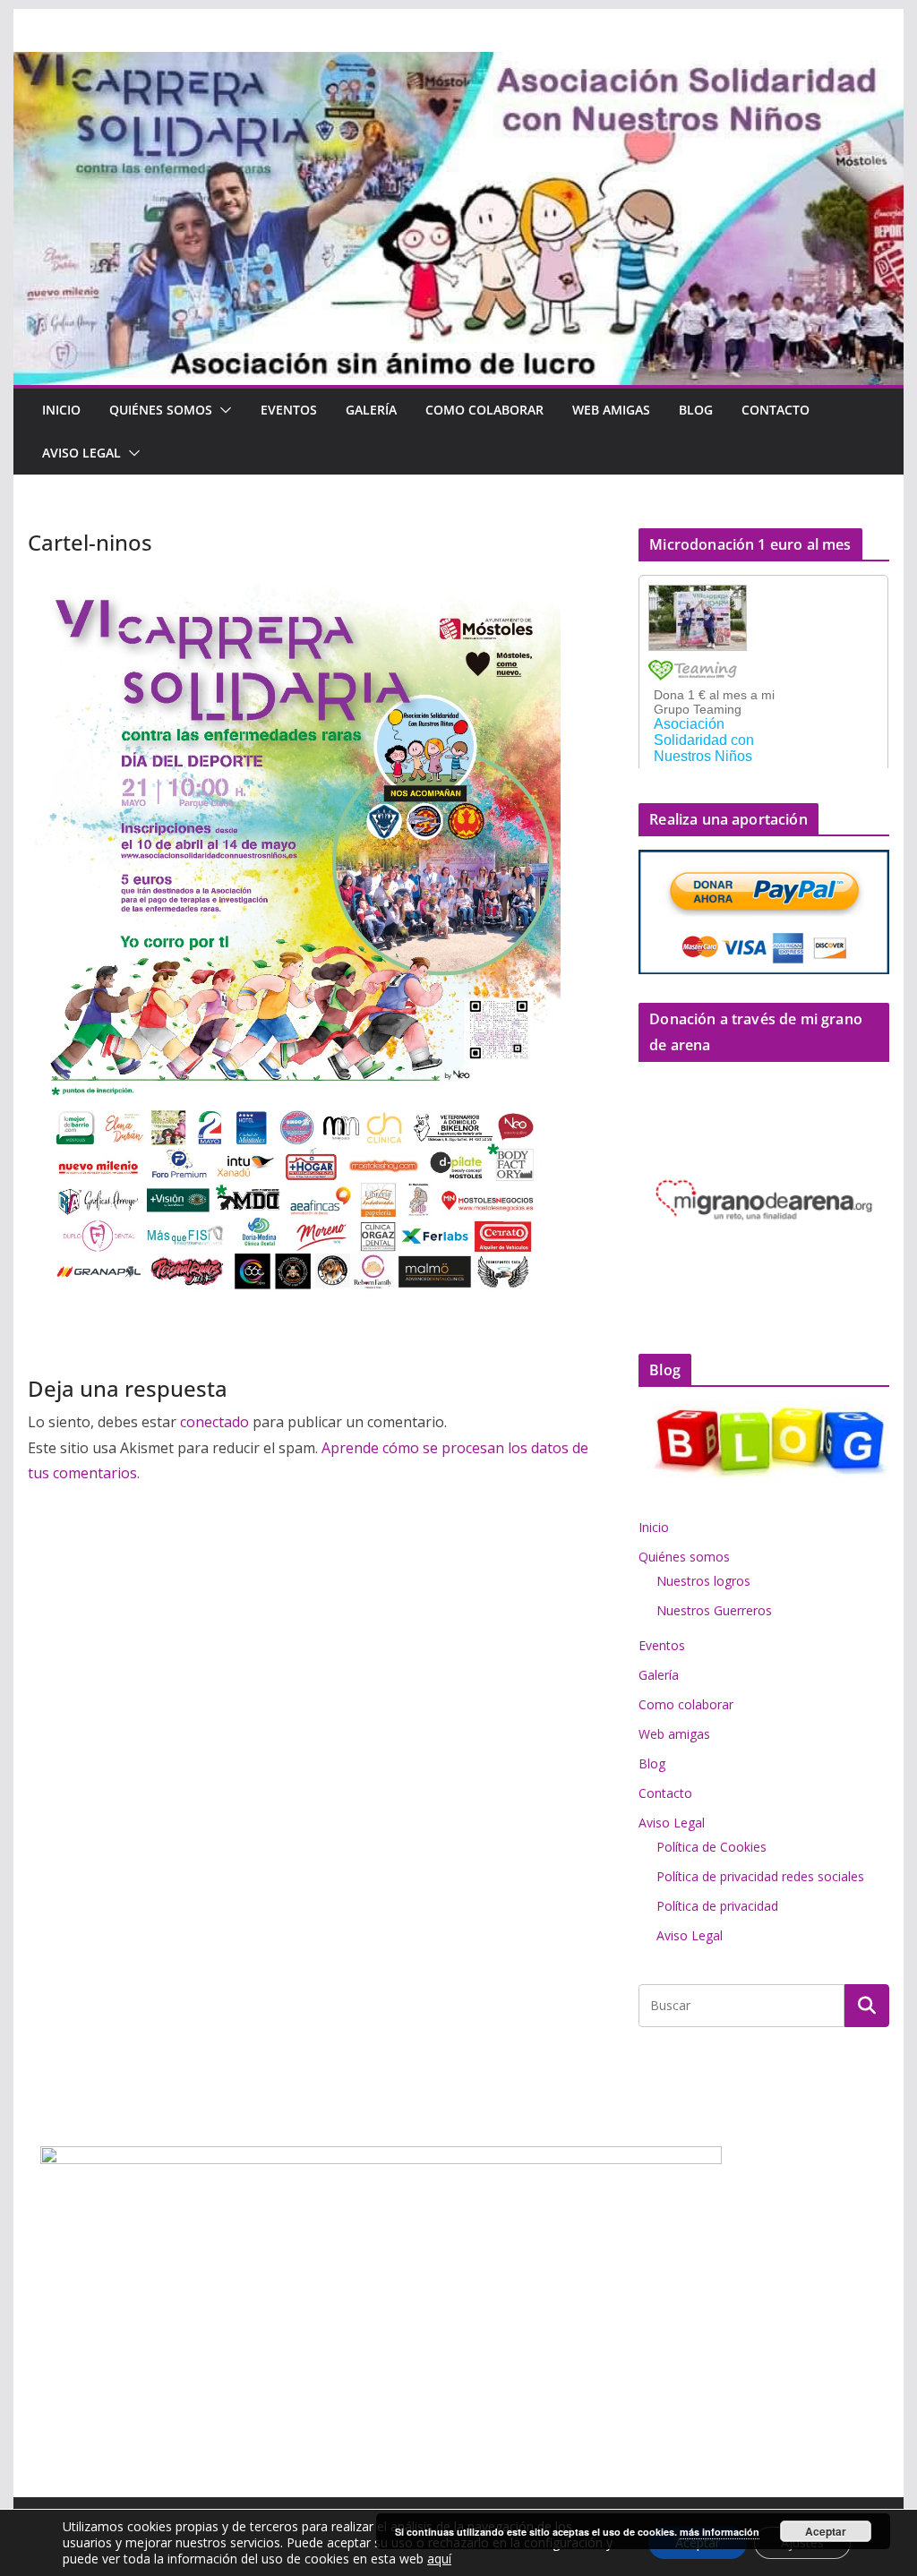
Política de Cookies (711, 1847)
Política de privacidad (717, 1906)
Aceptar (826, 2531)
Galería (371, 410)
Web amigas (611, 410)
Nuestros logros (703, 1581)
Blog (696, 410)
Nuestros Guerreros (714, 1610)
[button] (222, 410)
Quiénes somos (161, 410)
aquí (439, 2559)
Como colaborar (484, 410)
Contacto (776, 410)
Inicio (61, 410)
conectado (214, 1422)
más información (720, 2532)
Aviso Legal (81, 453)
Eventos (289, 410)
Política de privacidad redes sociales (760, 1876)
